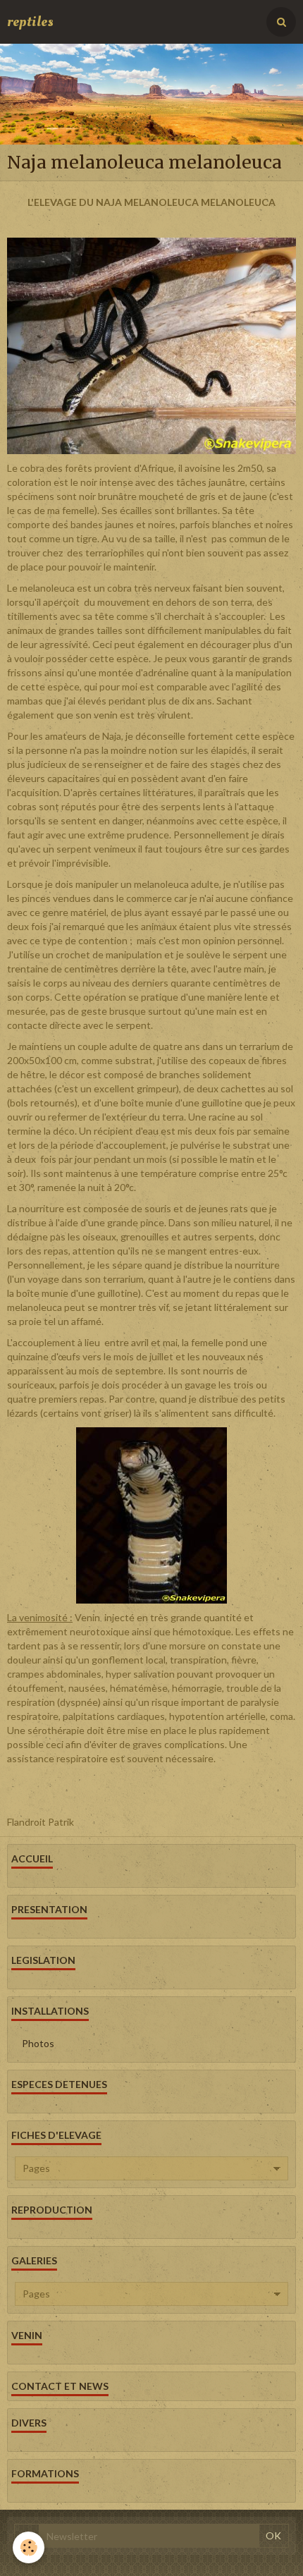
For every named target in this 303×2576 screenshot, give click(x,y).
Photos (38, 2043)
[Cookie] (29, 2547)
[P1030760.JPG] (151, 1514)
